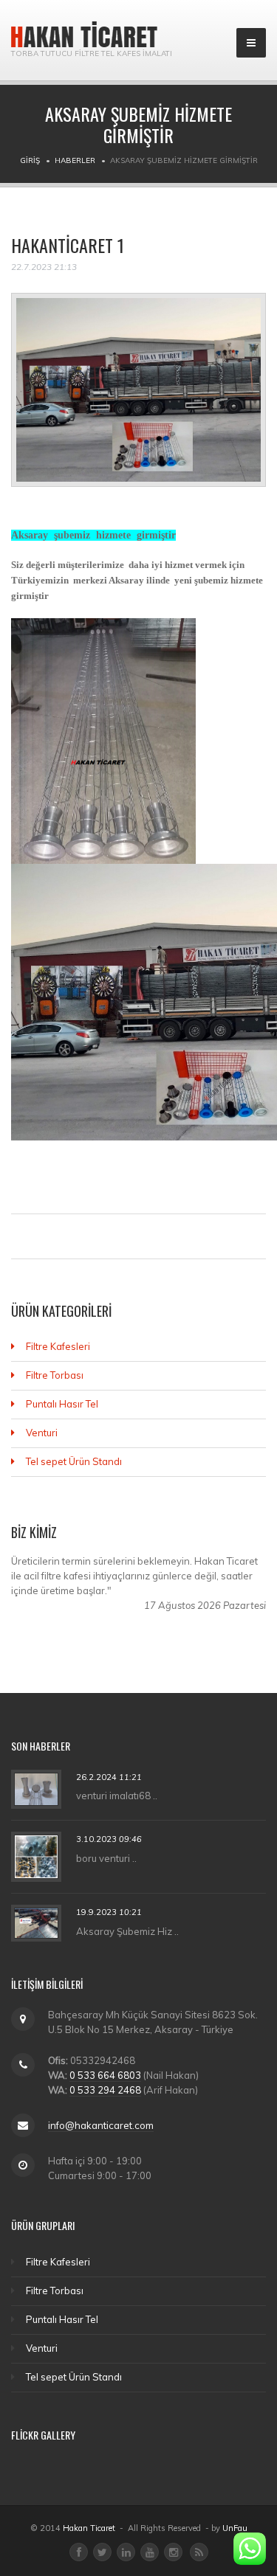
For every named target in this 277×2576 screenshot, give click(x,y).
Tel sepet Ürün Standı (74, 1461)
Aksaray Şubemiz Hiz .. (127, 1931)
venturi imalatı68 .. (117, 1796)
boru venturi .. (106, 1858)
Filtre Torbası (55, 1375)
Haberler (75, 160)
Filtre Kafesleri (58, 1346)
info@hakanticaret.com (101, 2125)
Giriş (30, 160)
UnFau (235, 2528)
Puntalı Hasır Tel (62, 1404)
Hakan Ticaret (89, 2528)
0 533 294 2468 (105, 2090)
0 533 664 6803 (105, 2075)
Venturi (42, 1433)
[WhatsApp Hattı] (250, 2549)
